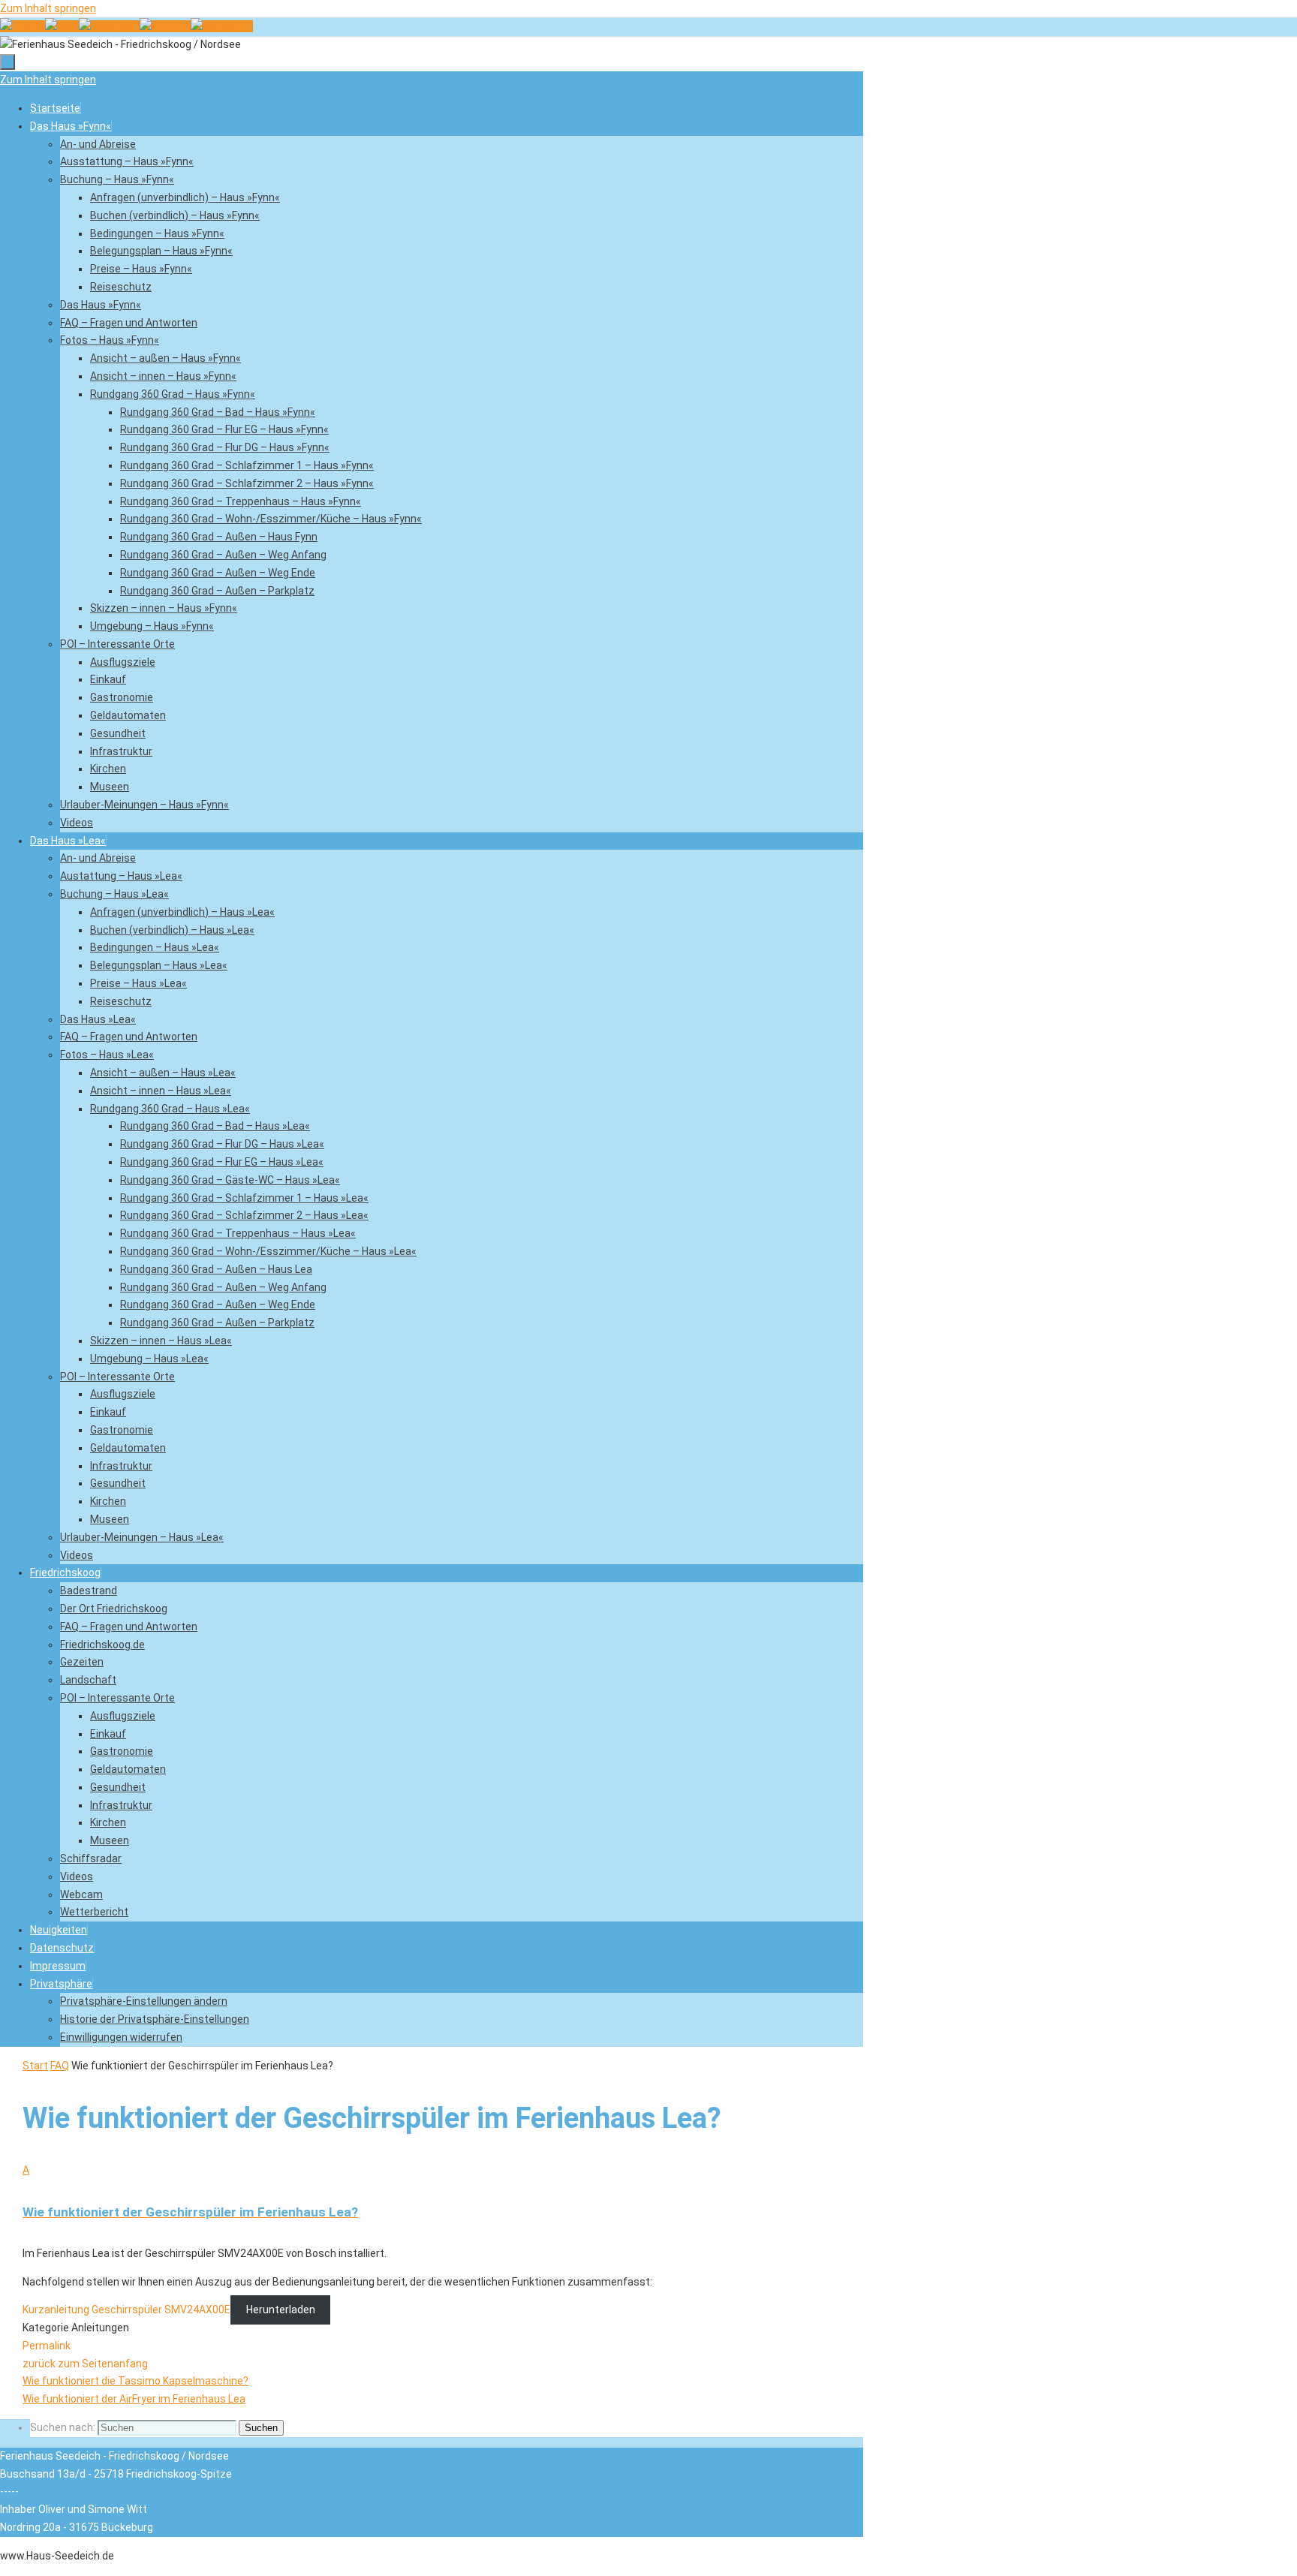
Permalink (47, 2346)
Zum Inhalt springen (48, 8)
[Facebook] (109, 26)
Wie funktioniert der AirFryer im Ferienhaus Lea (134, 2399)
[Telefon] (23, 26)
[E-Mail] (62, 26)
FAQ (60, 2066)
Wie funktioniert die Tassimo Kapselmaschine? (135, 2381)
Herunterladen (281, 2310)
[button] (61, 1984)
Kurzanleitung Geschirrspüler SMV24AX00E (126, 2310)
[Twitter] (165, 26)
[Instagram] (222, 26)
